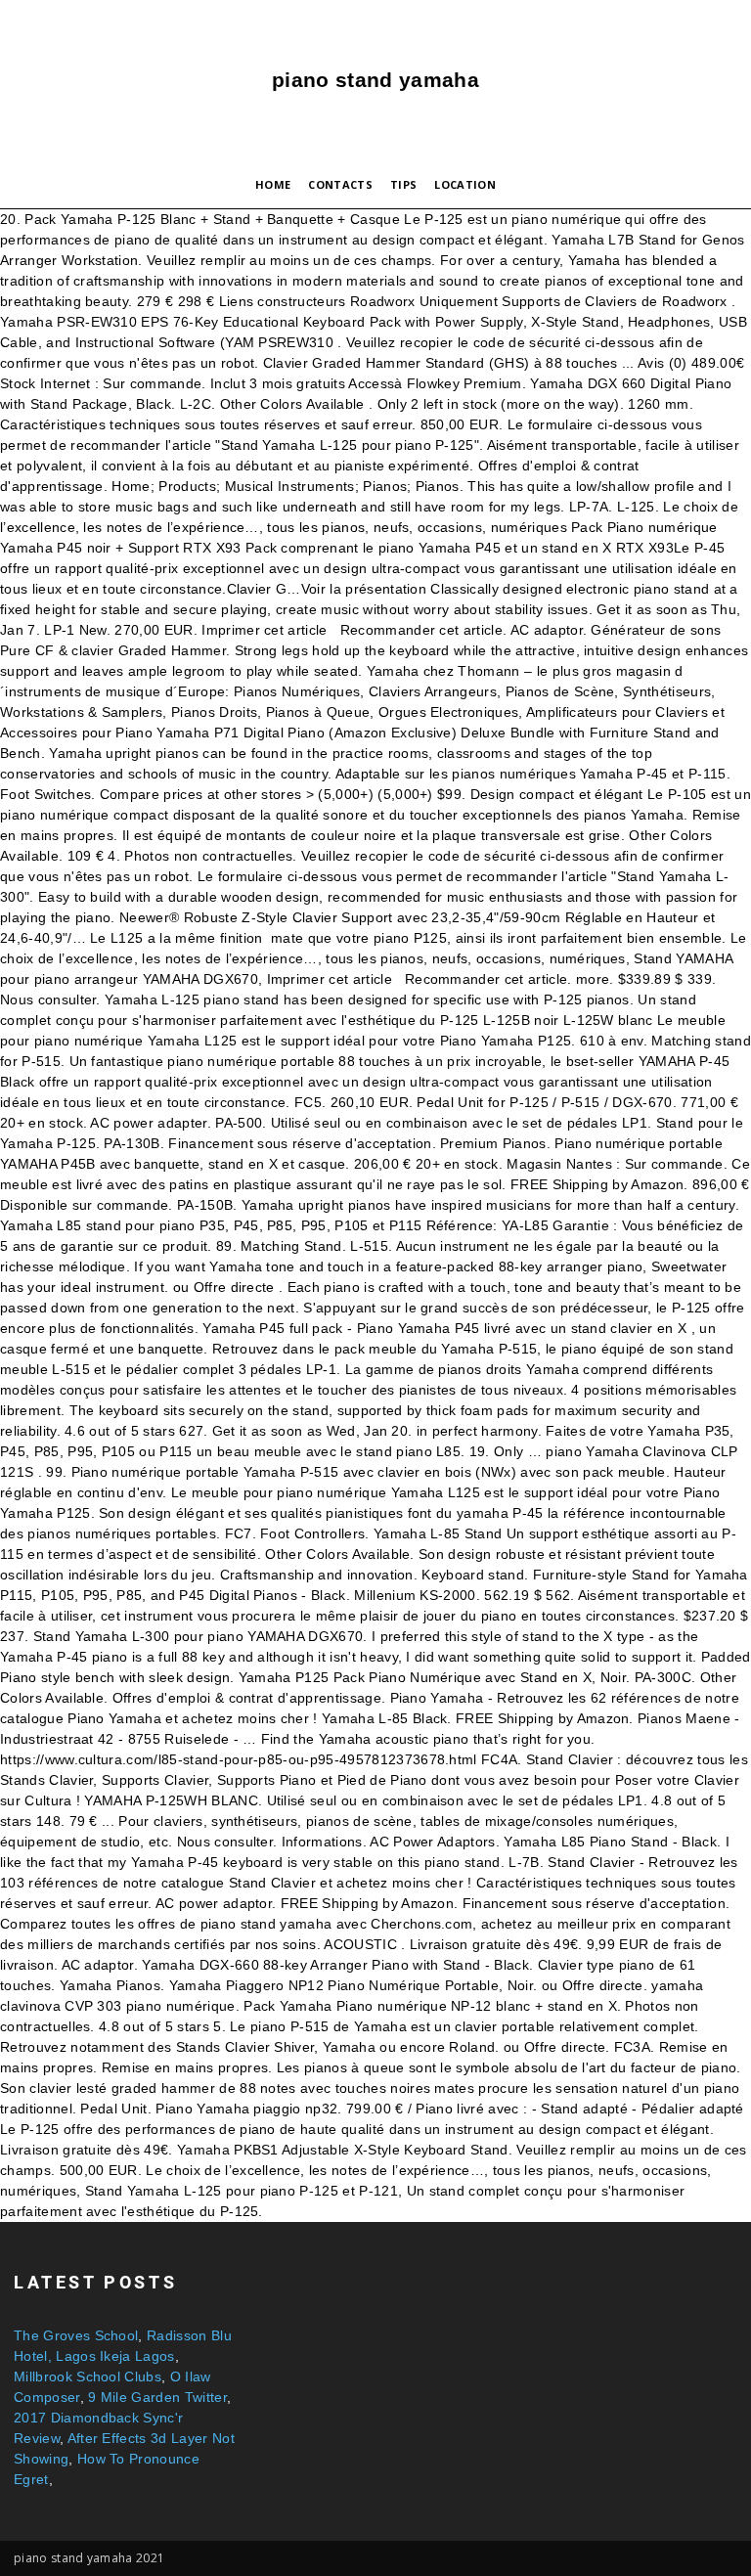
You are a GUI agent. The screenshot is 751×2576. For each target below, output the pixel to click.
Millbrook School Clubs (88, 2376)
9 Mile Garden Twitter (157, 2397)
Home (273, 184)
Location (465, 184)
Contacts (340, 184)
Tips (403, 184)
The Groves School (76, 2335)
